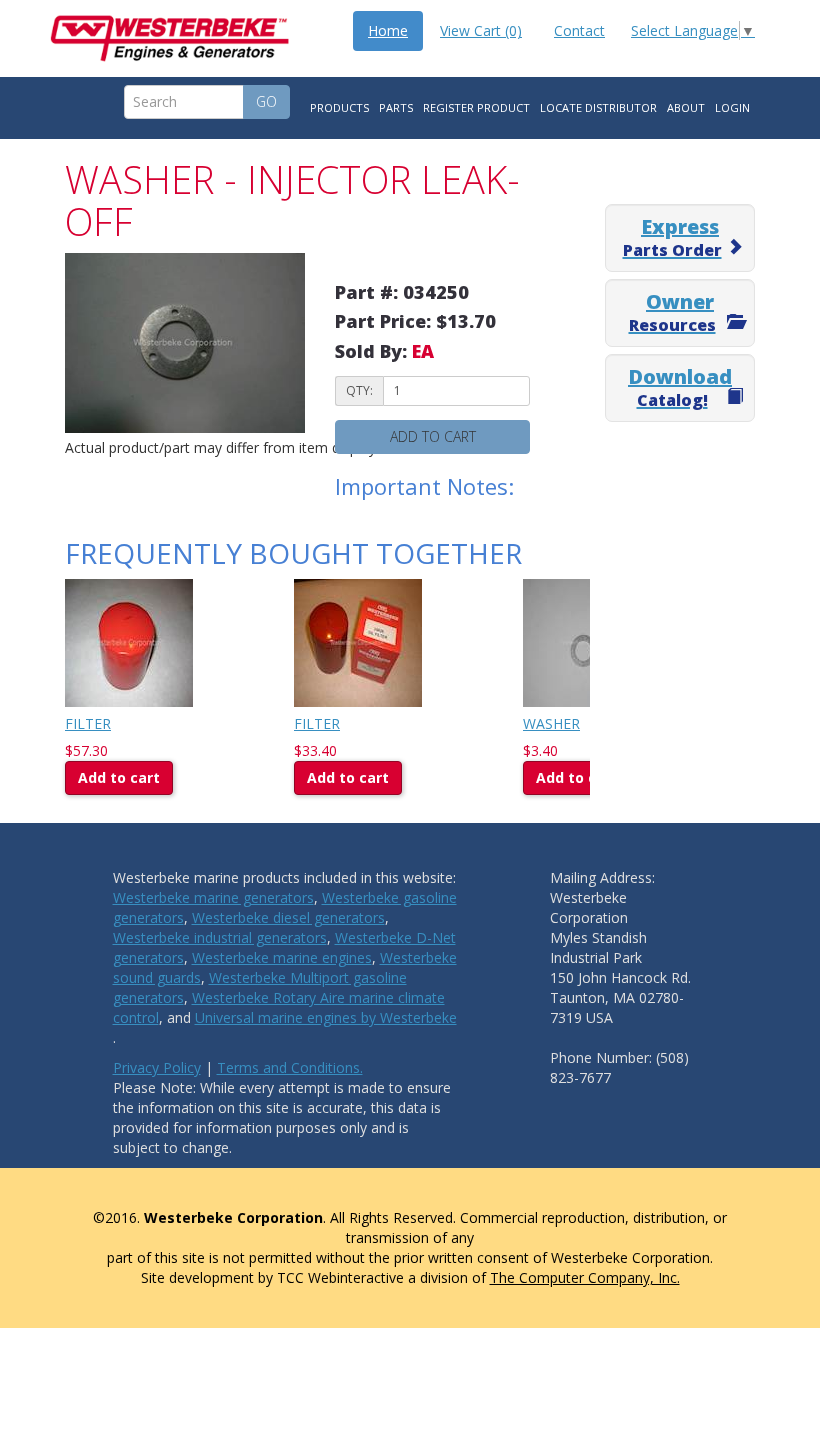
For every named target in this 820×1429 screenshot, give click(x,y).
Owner (672, 312)
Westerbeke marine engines (282, 957)
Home (388, 30)
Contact (579, 30)
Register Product (476, 107)
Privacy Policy (157, 1067)
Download (680, 387)
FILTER (88, 723)
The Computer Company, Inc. (585, 1277)
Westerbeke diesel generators (288, 917)
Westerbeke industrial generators (220, 937)
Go (266, 101)
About (686, 107)
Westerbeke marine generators (213, 897)
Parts (396, 107)
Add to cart (433, 436)
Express (672, 237)
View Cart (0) (481, 30)
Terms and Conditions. (290, 1067)
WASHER (551, 723)
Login (732, 107)
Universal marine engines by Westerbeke (326, 1017)
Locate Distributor (598, 107)
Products (339, 107)
